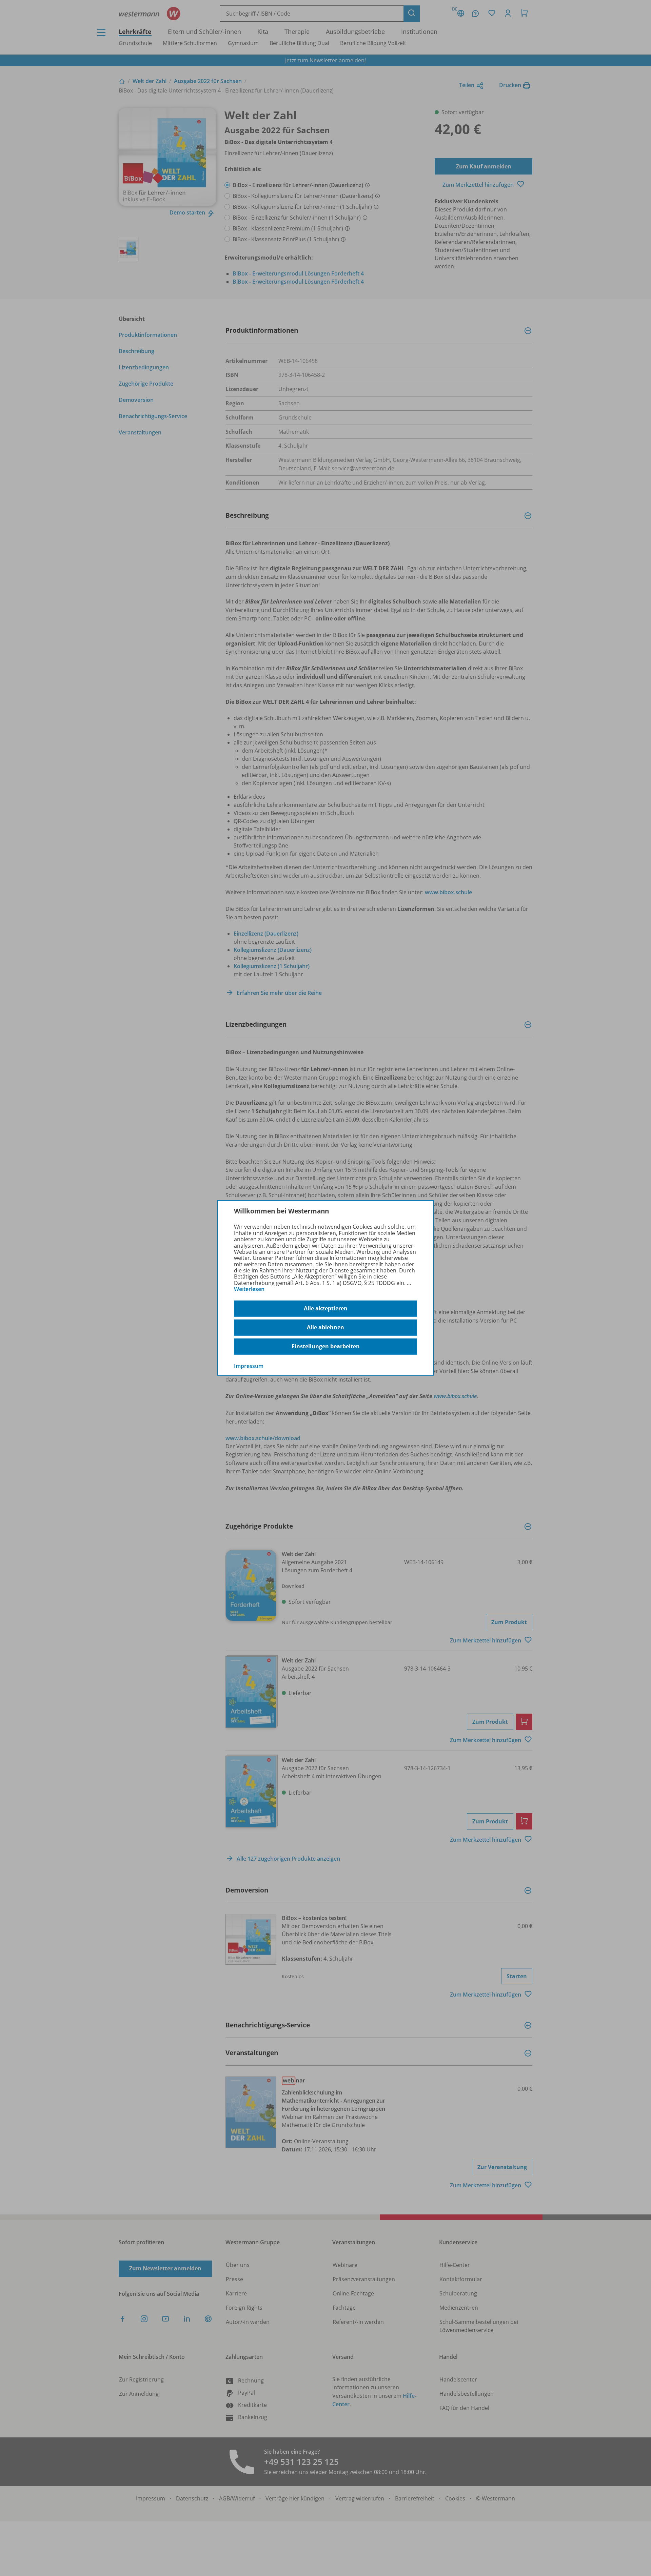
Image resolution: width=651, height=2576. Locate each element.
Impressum (249, 1366)
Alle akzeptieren (326, 1308)
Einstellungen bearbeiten (326, 1346)
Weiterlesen (249, 1289)
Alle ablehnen (325, 1327)
